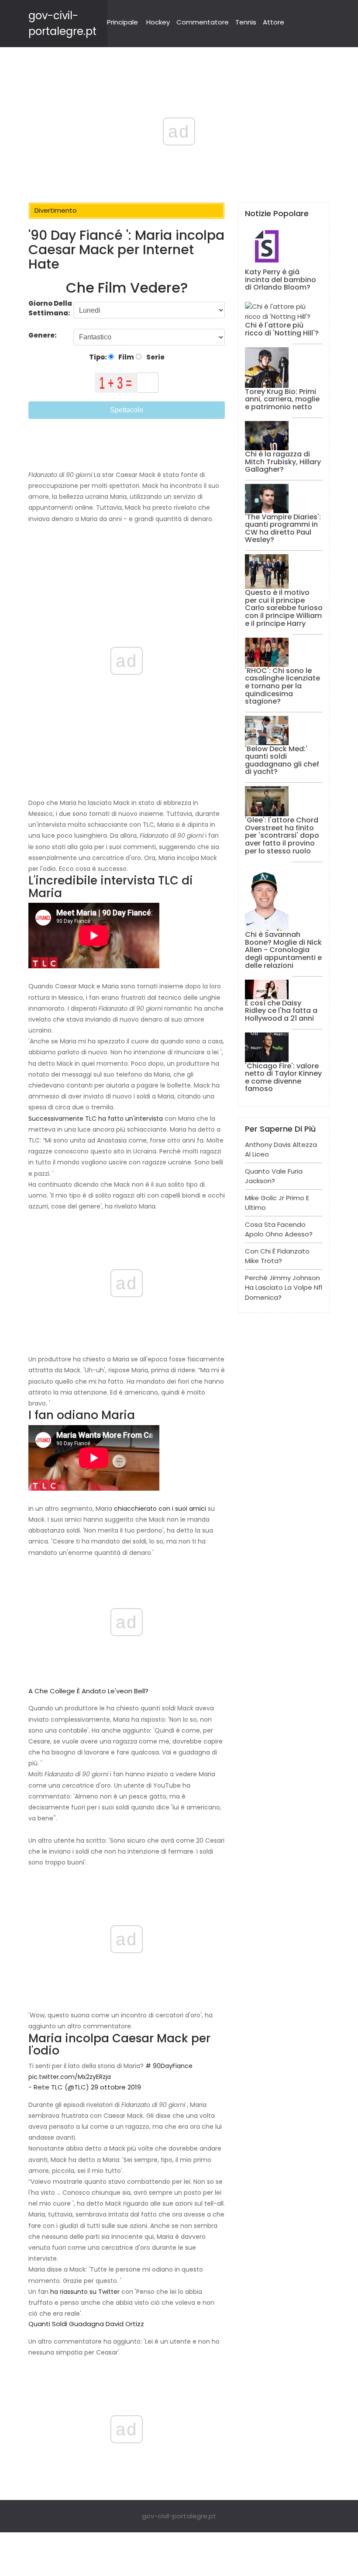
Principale (122, 22)
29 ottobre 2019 (116, 2087)
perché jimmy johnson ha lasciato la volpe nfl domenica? (284, 1288)
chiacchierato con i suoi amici (160, 1509)
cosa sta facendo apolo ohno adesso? (279, 1229)
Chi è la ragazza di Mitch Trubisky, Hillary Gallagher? (283, 462)
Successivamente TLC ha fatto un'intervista (96, 1119)
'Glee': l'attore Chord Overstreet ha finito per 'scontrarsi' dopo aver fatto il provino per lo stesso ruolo (282, 835)
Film (126, 357)
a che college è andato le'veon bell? (88, 1691)
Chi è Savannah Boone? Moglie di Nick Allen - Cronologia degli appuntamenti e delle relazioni (283, 950)
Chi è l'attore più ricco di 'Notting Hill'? (282, 329)
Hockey (158, 22)
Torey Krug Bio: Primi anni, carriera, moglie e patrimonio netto (282, 399)
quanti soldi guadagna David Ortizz (86, 2324)
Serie (155, 357)
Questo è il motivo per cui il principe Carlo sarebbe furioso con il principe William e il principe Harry (284, 608)
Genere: (43, 335)
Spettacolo (127, 410)
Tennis (246, 22)
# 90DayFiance (169, 2066)
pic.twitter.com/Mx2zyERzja (70, 2077)
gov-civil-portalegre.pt (179, 2516)
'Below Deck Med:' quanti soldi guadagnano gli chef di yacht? (282, 760)
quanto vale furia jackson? (274, 1176)
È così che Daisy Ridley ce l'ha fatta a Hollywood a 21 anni (281, 1011)
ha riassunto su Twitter (85, 2292)
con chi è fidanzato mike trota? (277, 1256)
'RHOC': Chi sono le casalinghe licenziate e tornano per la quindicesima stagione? (282, 686)
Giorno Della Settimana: (50, 308)
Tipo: (99, 357)
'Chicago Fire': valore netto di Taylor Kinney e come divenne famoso (283, 1077)
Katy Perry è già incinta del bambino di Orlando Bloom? (281, 280)
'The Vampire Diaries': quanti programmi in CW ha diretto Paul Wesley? (283, 528)
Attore (274, 22)
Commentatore (203, 22)
